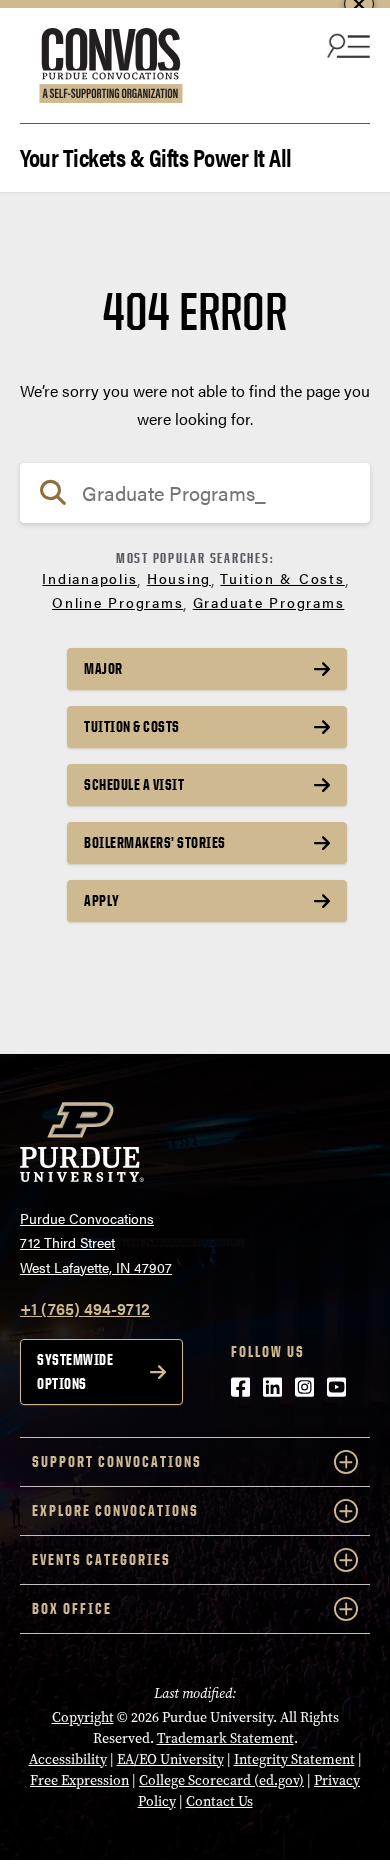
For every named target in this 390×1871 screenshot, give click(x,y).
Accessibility (68, 1759)
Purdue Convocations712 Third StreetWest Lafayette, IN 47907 (96, 1242)
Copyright (83, 1717)
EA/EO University (170, 1759)
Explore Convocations (115, 1510)
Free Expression (79, 1780)
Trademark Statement (225, 1738)
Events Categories (101, 1559)
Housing (179, 578)
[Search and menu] (346, 45)
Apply (102, 900)
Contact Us (219, 1801)
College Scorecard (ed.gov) (221, 1780)
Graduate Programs (269, 602)
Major (103, 668)
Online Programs (117, 602)
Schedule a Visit (134, 784)
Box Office (72, 1608)
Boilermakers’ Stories (155, 842)
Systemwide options (75, 1371)
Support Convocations (117, 1461)
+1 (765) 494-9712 (85, 1308)
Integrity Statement (294, 1759)
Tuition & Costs (282, 578)
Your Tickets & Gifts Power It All (156, 155)
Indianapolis (89, 578)
